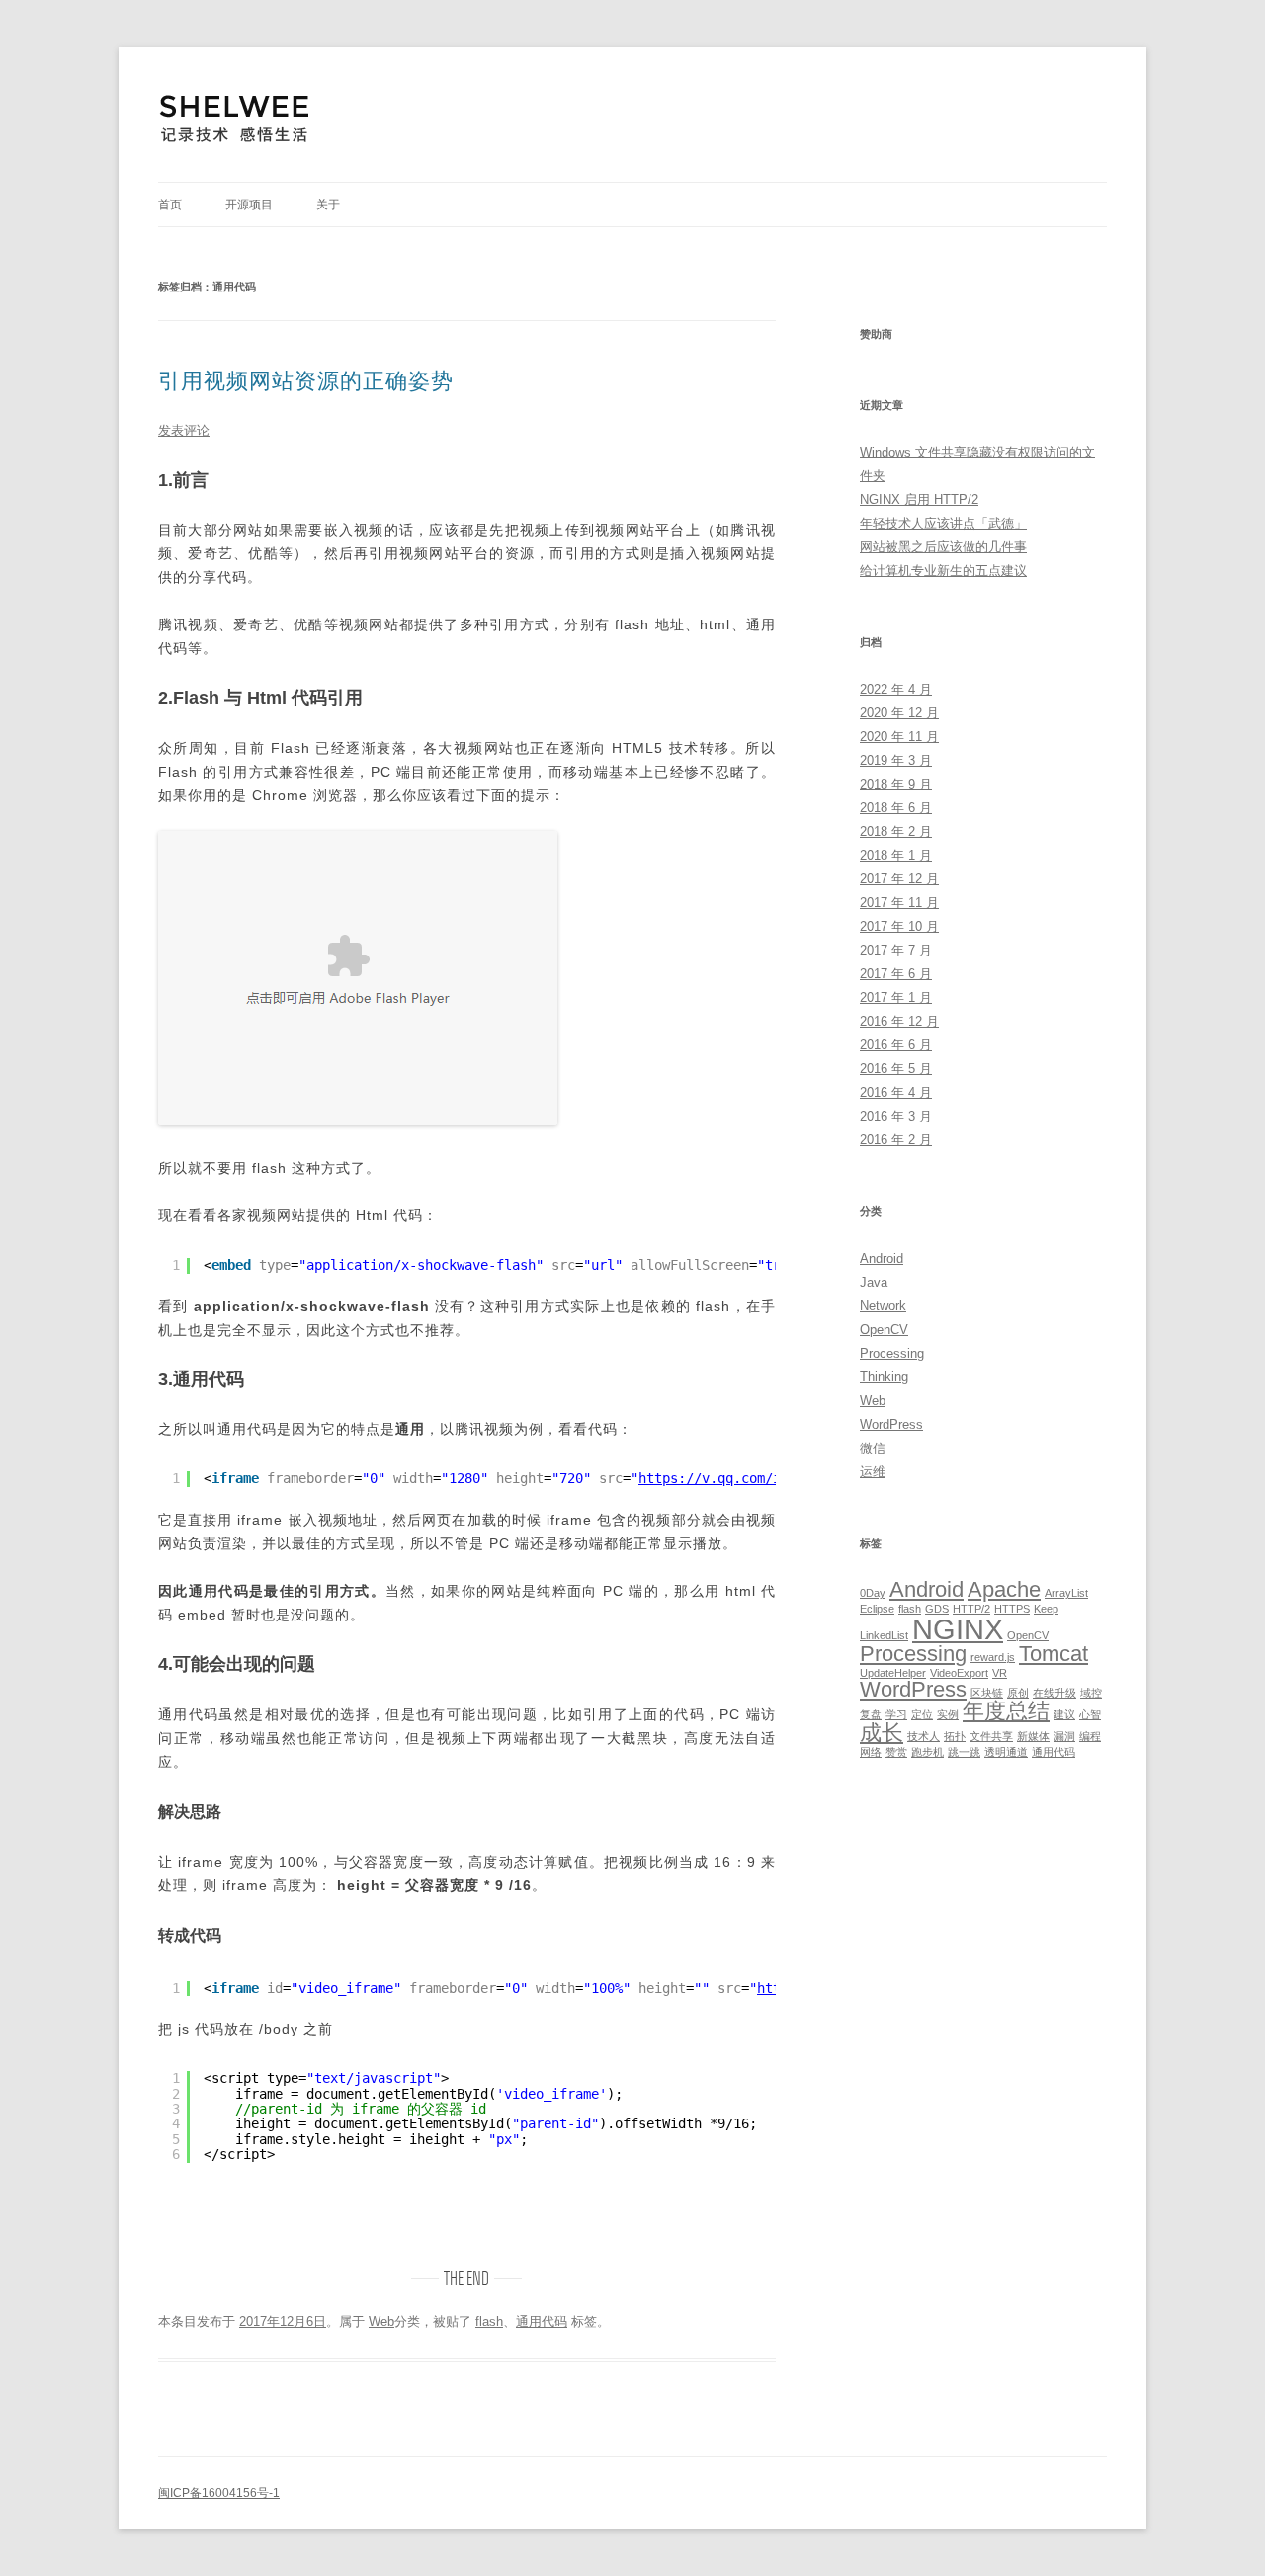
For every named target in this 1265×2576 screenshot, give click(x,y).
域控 (1091, 1693)
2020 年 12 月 (899, 713)
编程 (1090, 1736)
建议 (1064, 1714)
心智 (1090, 1714)
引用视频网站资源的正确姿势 (306, 381)
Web (381, 2322)
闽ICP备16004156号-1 (219, 2493)
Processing (892, 1353)
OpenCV (884, 1330)
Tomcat (1054, 1654)
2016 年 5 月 (896, 1069)
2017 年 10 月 (899, 926)
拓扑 (955, 1736)
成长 (882, 1733)
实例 (948, 1714)
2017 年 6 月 (896, 974)
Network (883, 1306)
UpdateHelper (893, 1673)
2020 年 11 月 (899, 737)
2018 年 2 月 (896, 831)
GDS (937, 1609)
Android (882, 1258)
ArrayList (1066, 1593)
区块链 (987, 1693)
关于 (328, 205)
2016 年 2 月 (896, 1140)
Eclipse (877, 1609)
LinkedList (884, 1635)
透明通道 (1006, 1752)
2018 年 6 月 (896, 808)
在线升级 (1054, 1693)
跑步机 (928, 1752)
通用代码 (542, 2322)
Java (874, 1282)
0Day (873, 1593)
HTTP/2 (971, 1609)
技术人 (924, 1736)
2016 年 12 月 (899, 1021)
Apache (1004, 1589)
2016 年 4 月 (896, 1092)
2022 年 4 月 (896, 689)
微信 (873, 1448)
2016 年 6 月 (896, 1045)
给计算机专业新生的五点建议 (943, 571)
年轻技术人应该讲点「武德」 (943, 523)
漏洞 (1064, 1736)
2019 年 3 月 (896, 760)
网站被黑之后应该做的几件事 (943, 547)
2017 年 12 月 (899, 879)
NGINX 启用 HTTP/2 (919, 499)
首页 (170, 205)
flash (489, 2322)
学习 (896, 1714)
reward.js (993, 1657)
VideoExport (959, 1673)
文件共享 (991, 1736)
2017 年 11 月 (899, 903)
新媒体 (1033, 1736)
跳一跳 (964, 1752)
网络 (871, 1752)
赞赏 (896, 1752)
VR (1000, 1673)
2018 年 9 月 (896, 784)
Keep (1046, 1609)
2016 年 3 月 (896, 1116)
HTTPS (1012, 1609)
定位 (922, 1714)
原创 (1018, 1693)
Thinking (884, 1377)
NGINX (958, 1629)
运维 (873, 1472)
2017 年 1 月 (896, 997)
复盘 (871, 1714)
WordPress (891, 1424)
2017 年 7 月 (896, 950)
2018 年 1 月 (896, 855)
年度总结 (1006, 1711)
